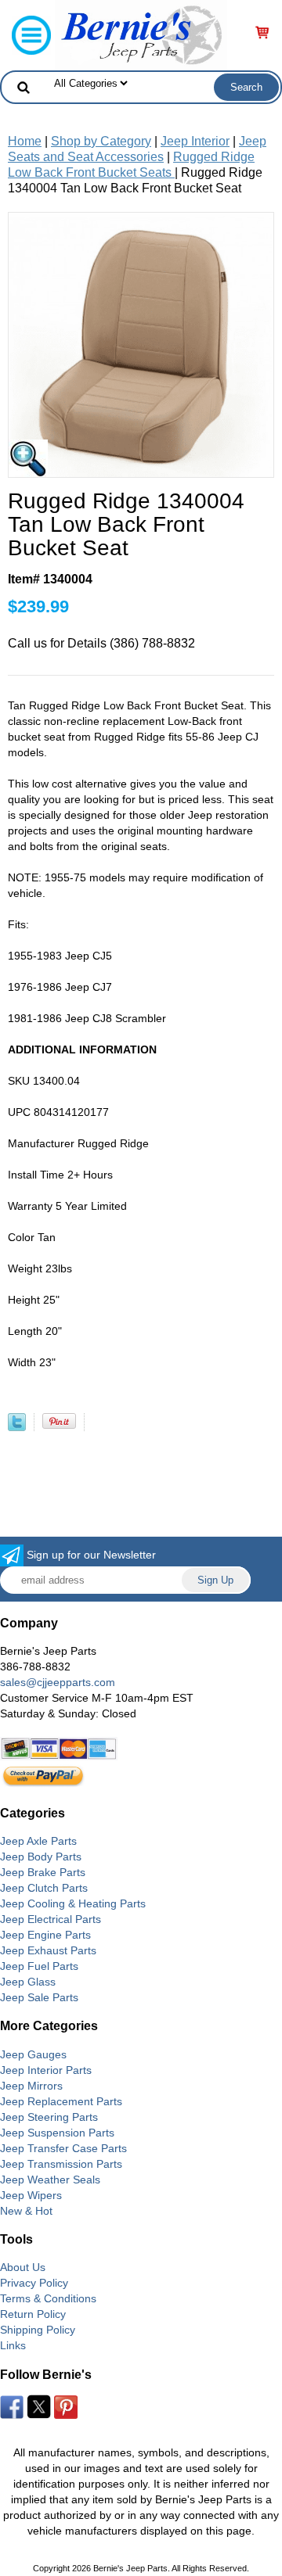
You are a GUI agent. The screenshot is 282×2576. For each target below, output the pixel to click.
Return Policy (33, 2314)
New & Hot (26, 2211)
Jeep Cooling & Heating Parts (73, 1903)
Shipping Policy (38, 2330)
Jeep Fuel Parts (39, 1966)
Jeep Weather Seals (50, 2180)
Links (13, 2345)
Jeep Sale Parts (39, 1997)
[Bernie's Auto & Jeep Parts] (141, 34)
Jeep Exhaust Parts (48, 1950)
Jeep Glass (28, 1982)
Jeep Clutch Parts (44, 1888)
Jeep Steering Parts (49, 2117)
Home (25, 141)
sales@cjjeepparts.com (58, 1682)
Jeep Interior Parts (46, 2070)
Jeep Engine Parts (45, 1935)
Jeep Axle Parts (38, 1841)
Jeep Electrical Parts (51, 1919)
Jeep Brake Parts (43, 1872)
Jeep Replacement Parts (61, 2101)
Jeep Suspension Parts (57, 2133)
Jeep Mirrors (31, 2086)
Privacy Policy (34, 2283)
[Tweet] (17, 1427)
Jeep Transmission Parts (61, 2164)
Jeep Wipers (31, 2195)
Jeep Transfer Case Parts (63, 2148)
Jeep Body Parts (41, 1857)
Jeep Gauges (33, 2054)
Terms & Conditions (48, 2298)
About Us (23, 2267)
